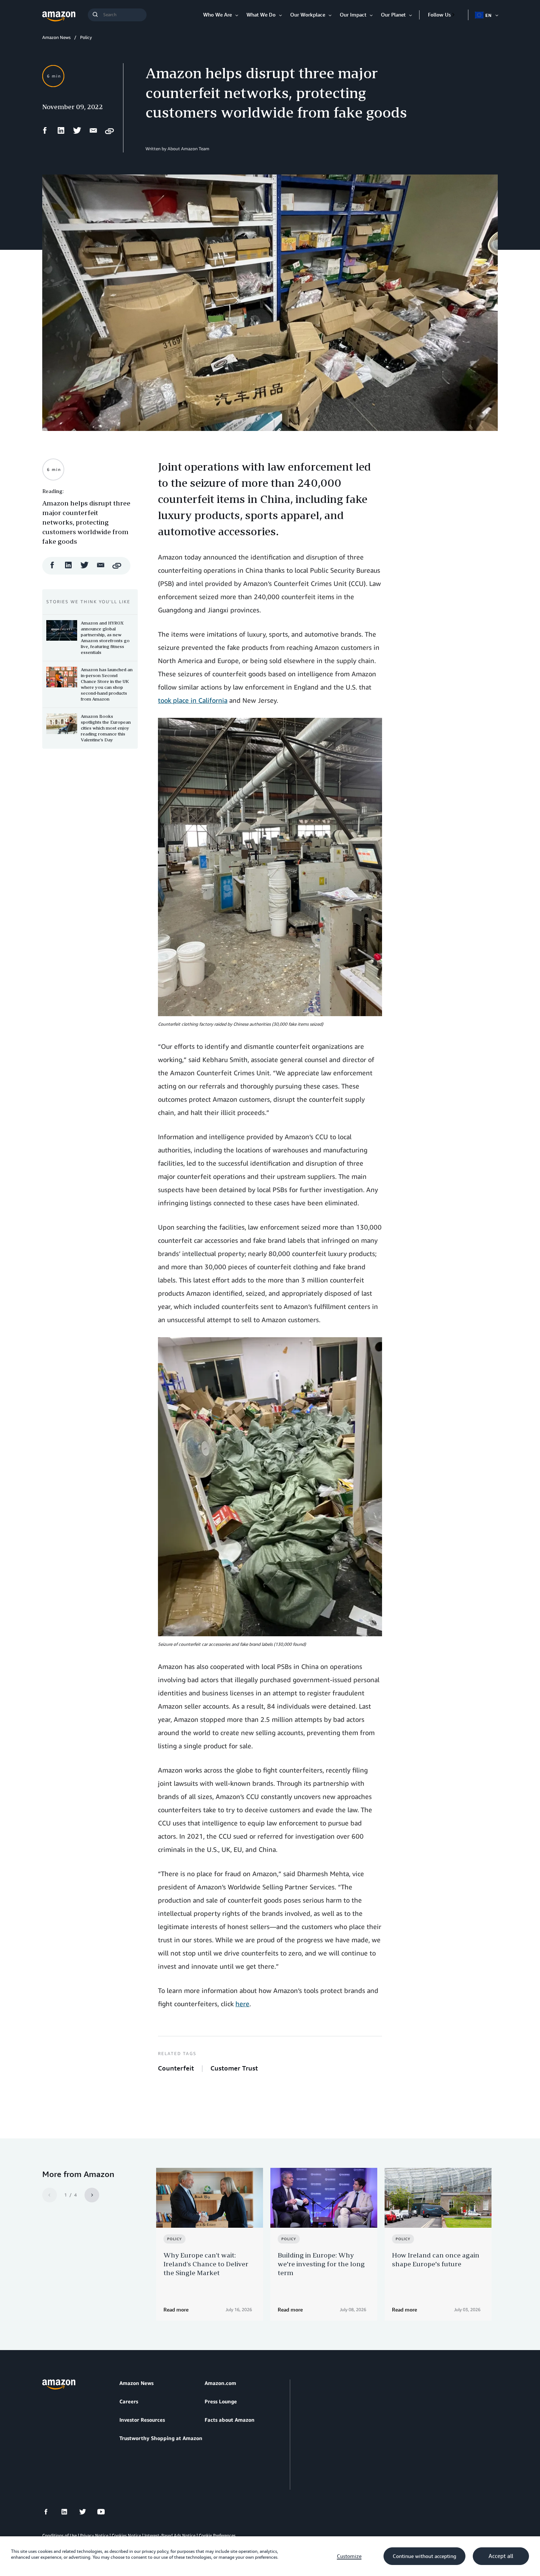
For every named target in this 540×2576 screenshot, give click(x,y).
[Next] (92, 2195)
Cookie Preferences (217, 2535)
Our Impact (353, 15)
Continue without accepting (424, 2556)
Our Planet (393, 15)
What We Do (261, 15)
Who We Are (217, 15)
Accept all (501, 2556)
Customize (349, 2556)
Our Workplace (308, 15)
